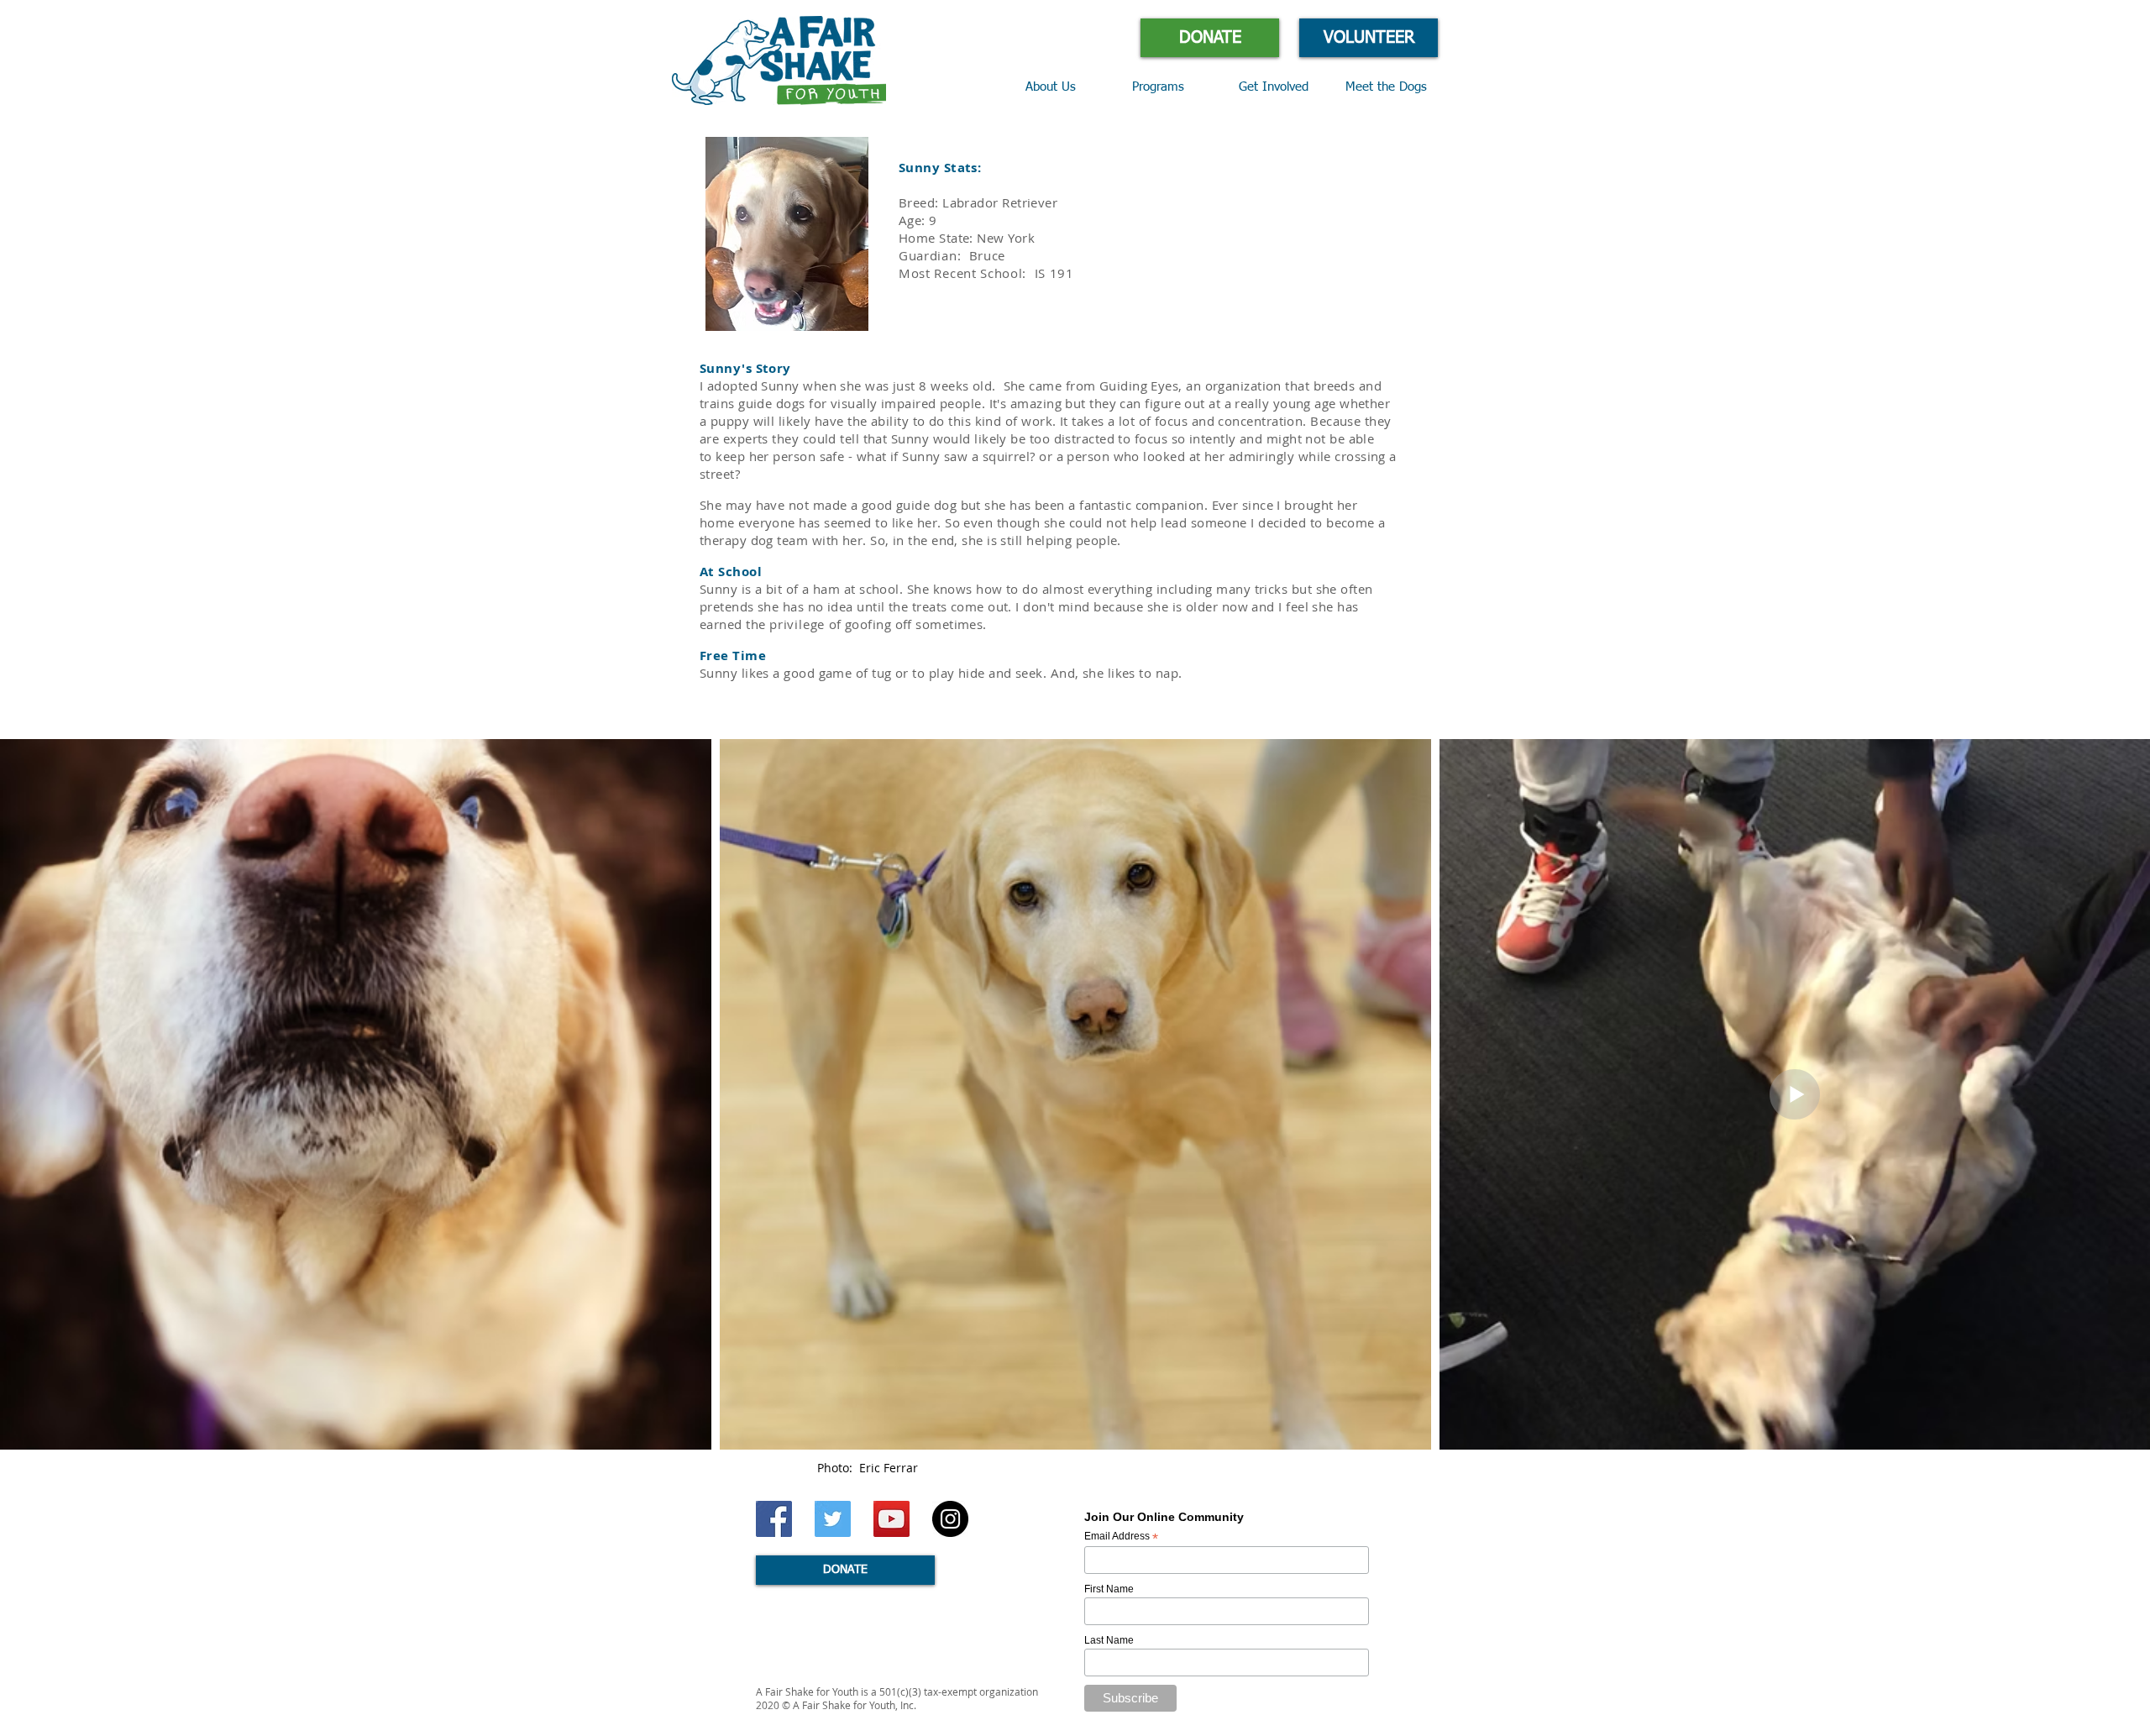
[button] (1173, 87)
